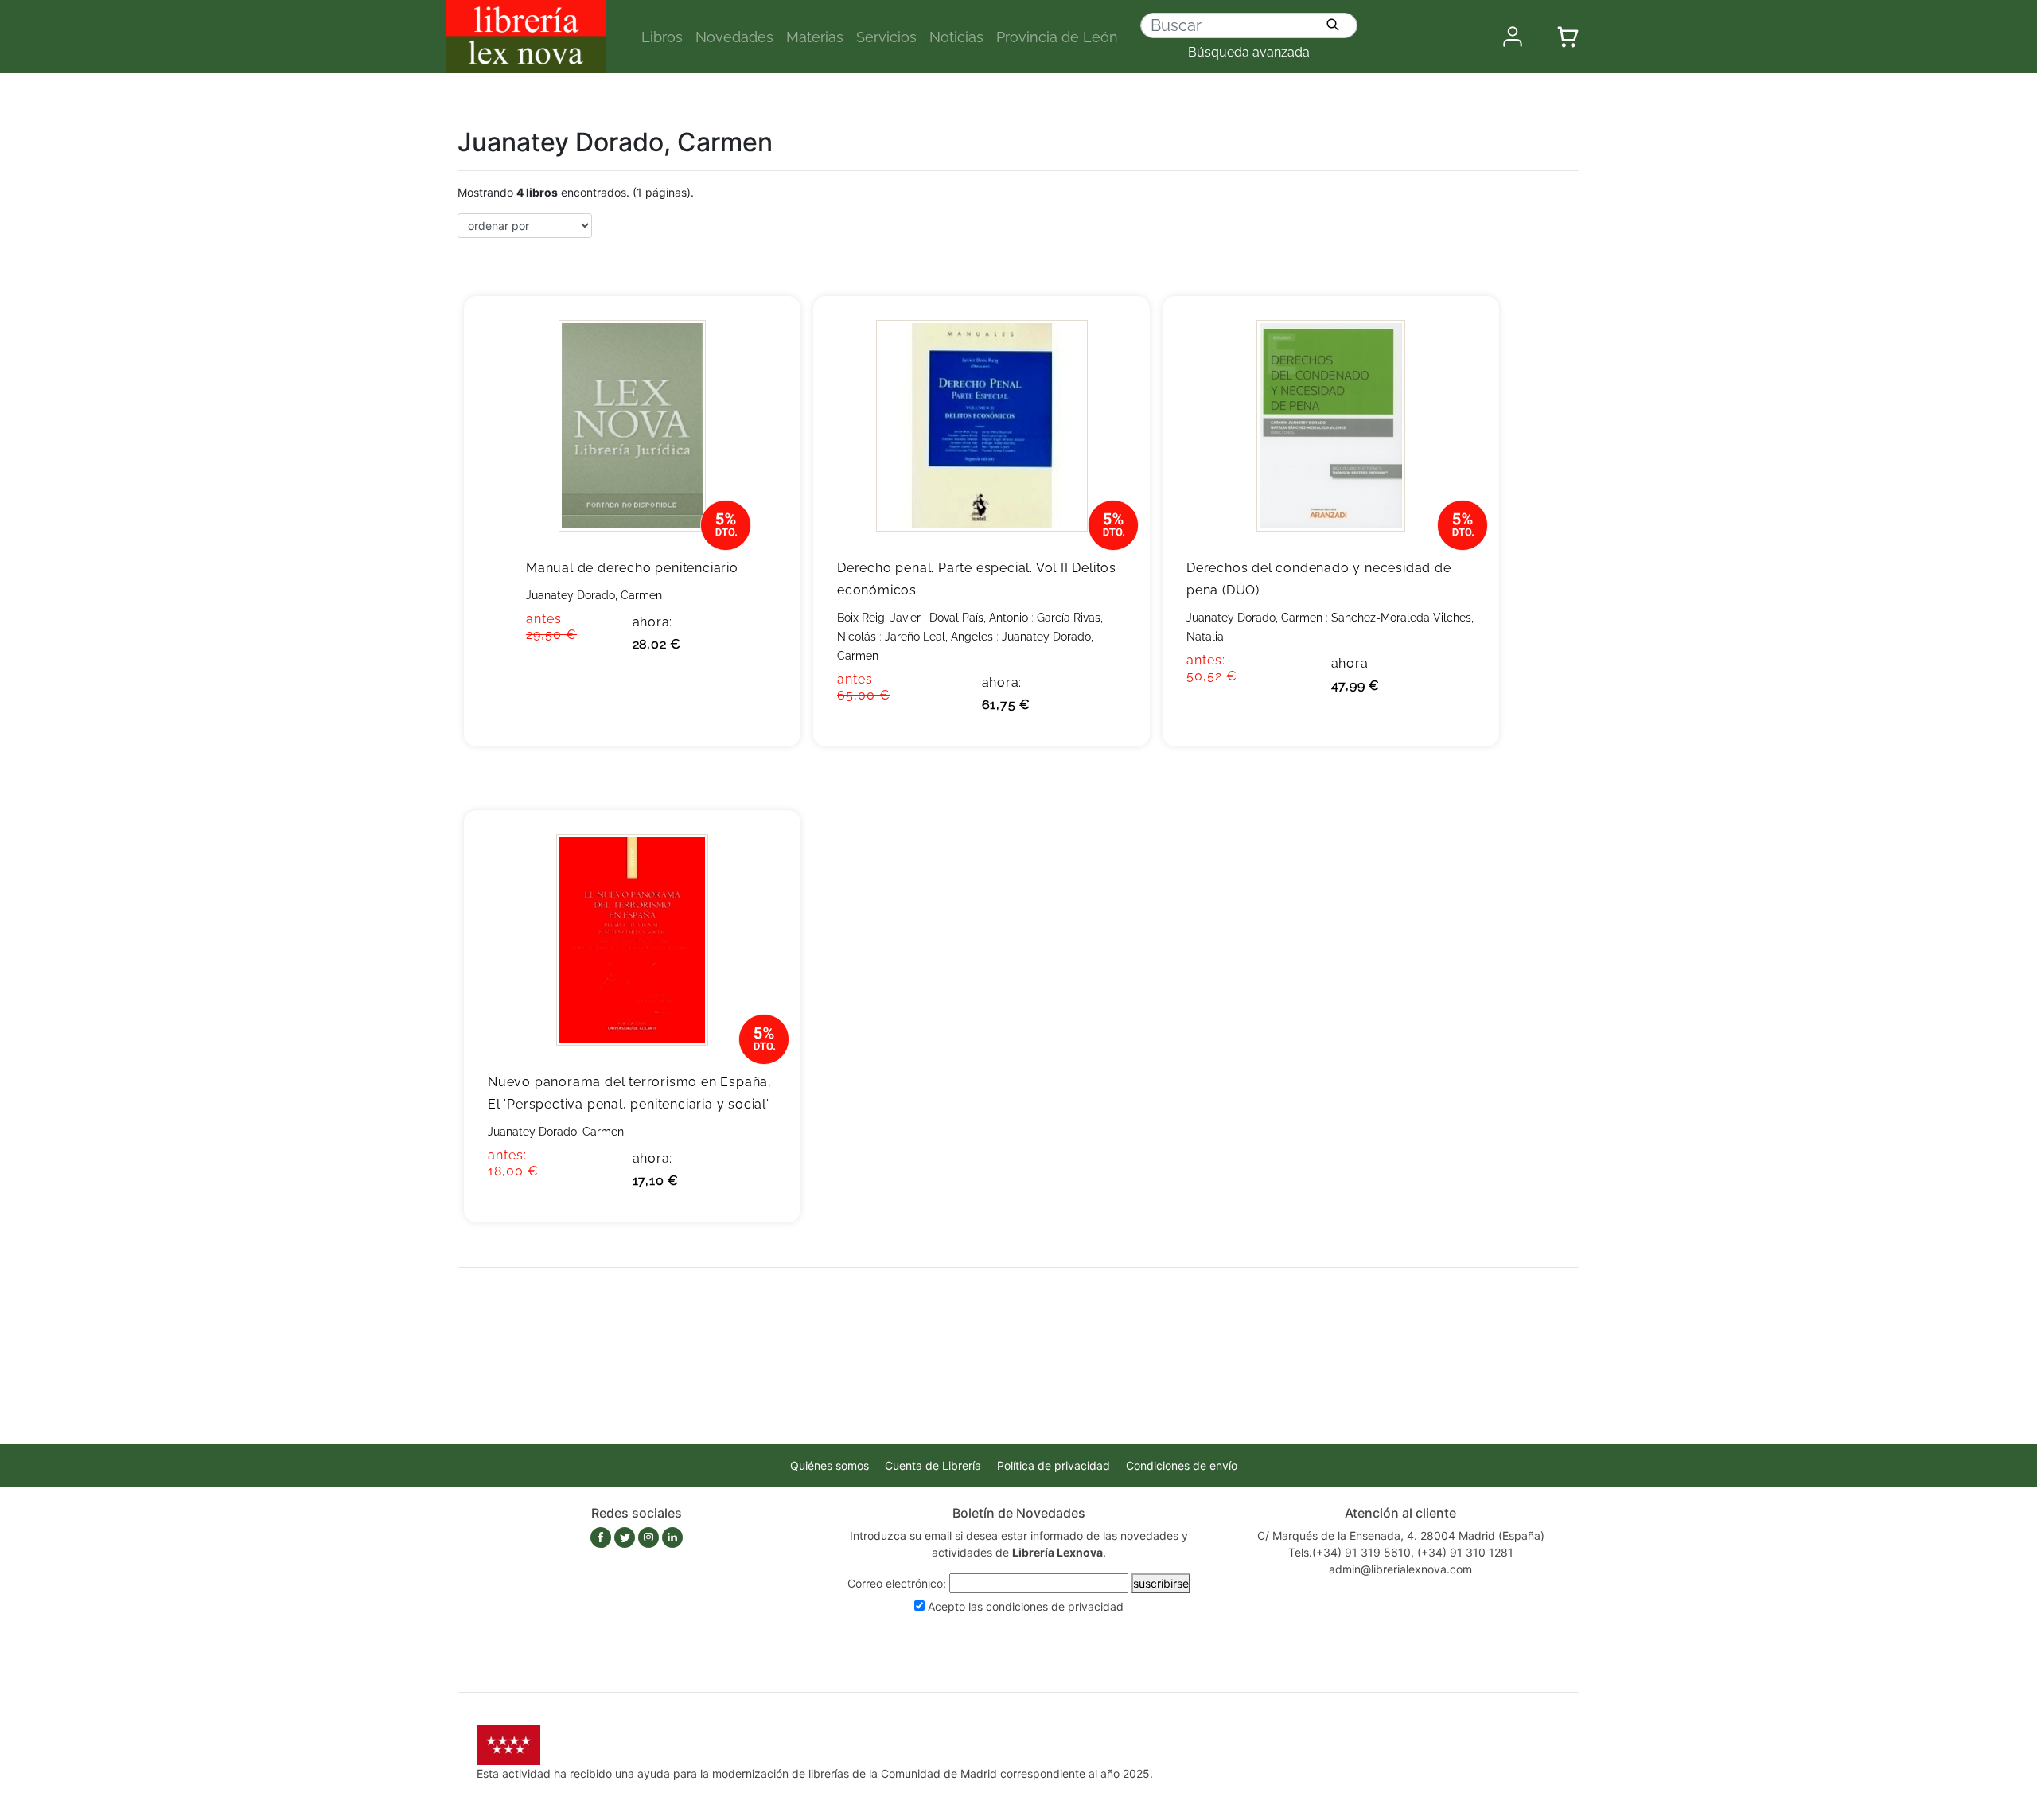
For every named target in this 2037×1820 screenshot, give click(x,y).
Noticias (956, 37)
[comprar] (764, 333)
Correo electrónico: (897, 1583)
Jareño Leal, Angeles (939, 637)
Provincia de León (1057, 37)
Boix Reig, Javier (879, 618)
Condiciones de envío (1182, 1465)
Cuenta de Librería (933, 1465)
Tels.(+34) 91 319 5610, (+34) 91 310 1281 (1401, 1552)
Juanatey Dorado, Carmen (594, 595)
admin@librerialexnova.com (1400, 1569)
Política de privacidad (1054, 1465)
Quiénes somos (830, 1465)
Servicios (886, 37)
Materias (815, 37)
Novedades (734, 37)
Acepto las (1026, 1606)
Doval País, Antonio (979, 618)
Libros (662, 37)
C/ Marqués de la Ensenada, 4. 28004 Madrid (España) (1401, 1536)
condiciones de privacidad (1055, 1606)
